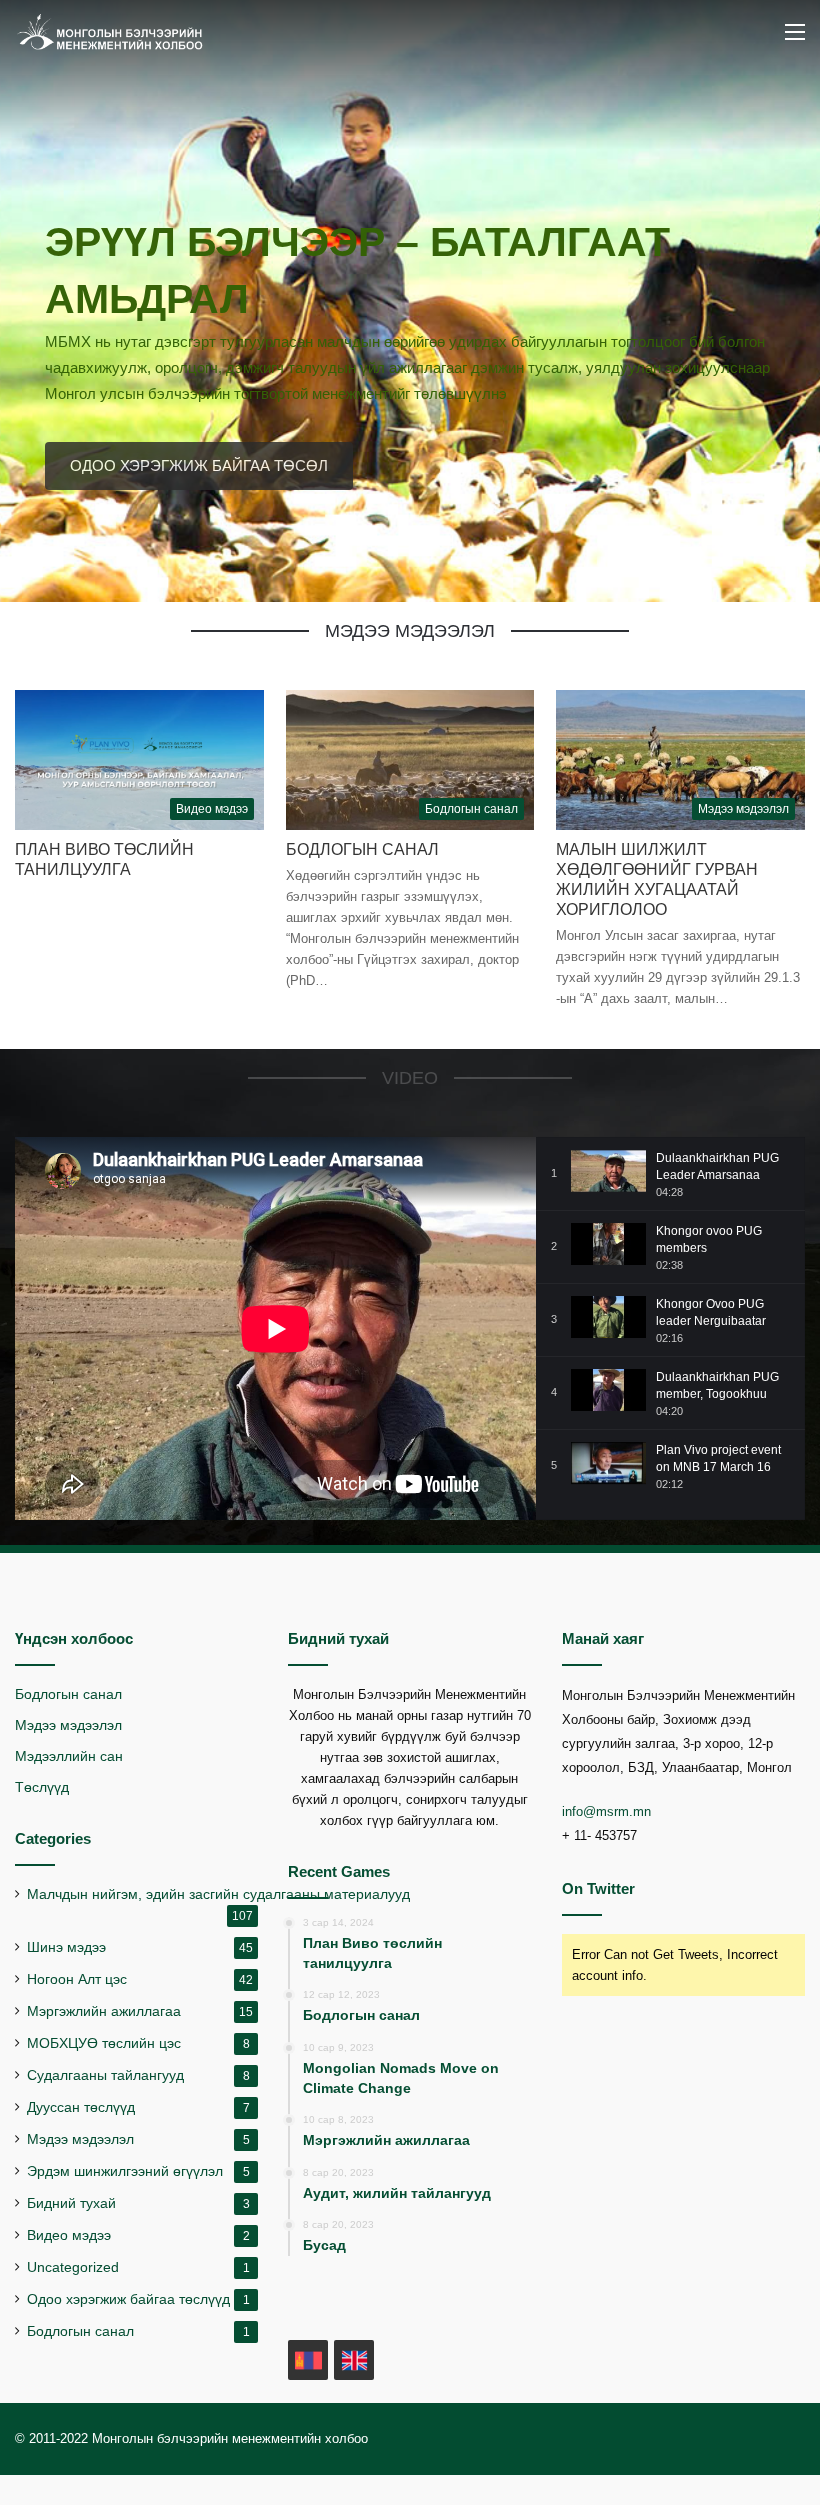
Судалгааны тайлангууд (105, 2075)
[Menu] (795, 39)
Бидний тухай (71, 2203)
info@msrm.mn (606, 1811)
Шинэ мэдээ (66, 1947)
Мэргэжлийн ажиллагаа (104, 2011)
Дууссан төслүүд (81, 2107)
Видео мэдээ (69, 2235)
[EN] (354, 2360)
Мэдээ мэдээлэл (68, 1725)
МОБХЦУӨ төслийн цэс (104, 2043)
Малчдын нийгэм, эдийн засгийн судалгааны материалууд (218, 1894)
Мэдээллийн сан (69, 1756)
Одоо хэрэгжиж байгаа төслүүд (128, 2299)
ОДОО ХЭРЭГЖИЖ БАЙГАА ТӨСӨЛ (199, 465)
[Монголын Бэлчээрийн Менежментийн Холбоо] (110, 32)
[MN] (308, 2360)
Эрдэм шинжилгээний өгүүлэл (125, 2171)
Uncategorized (73, 2267)
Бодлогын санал (362, 849)
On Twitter (598, 1888)
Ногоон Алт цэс (77, 1979)
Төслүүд (42, 1787)
